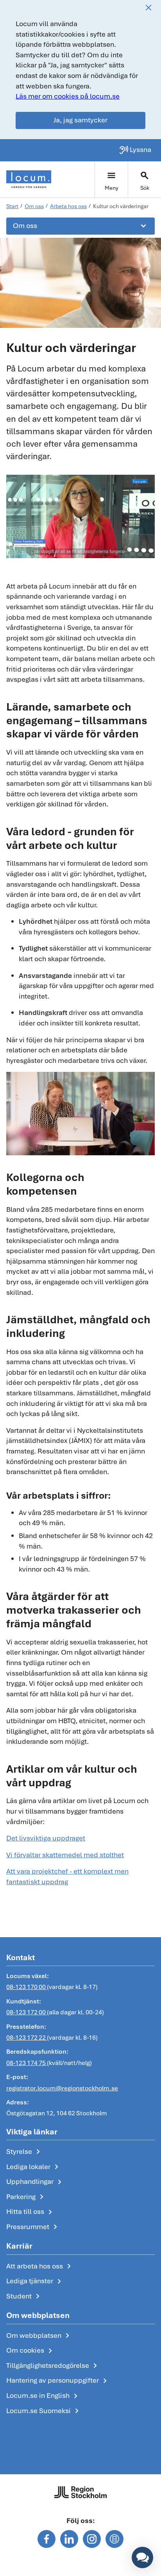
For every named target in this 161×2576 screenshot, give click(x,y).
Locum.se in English (43, 2396)
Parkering (26, 2197)
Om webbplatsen (39, 2336)
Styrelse (25, 2152)
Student (24, 2297)
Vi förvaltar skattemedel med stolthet (65, 1855)
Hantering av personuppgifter (58, 2381)
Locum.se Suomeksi (44, 2411)
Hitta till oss (31, 2212)
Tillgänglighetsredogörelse (53, 2366)
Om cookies (31, 2351)
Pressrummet (33, 2227)
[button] (142, 2557)
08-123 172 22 (27, 2038)
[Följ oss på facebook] (47, 2539)
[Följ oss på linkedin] (69, 2539)
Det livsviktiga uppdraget (46, 1838)
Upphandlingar (35, 2182)
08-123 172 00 (27, 2012)
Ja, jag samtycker (80, 120)
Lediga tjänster (35, 2281)
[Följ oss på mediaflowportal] (114, 2539)
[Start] (29, 179)
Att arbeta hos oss (40, 2267)
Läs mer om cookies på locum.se (68, 96)
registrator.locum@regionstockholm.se (62, 2088)
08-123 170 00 (27, 1987)
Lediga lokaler (34, 2167)
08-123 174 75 (27, 2063)
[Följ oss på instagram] (92, 2539)
